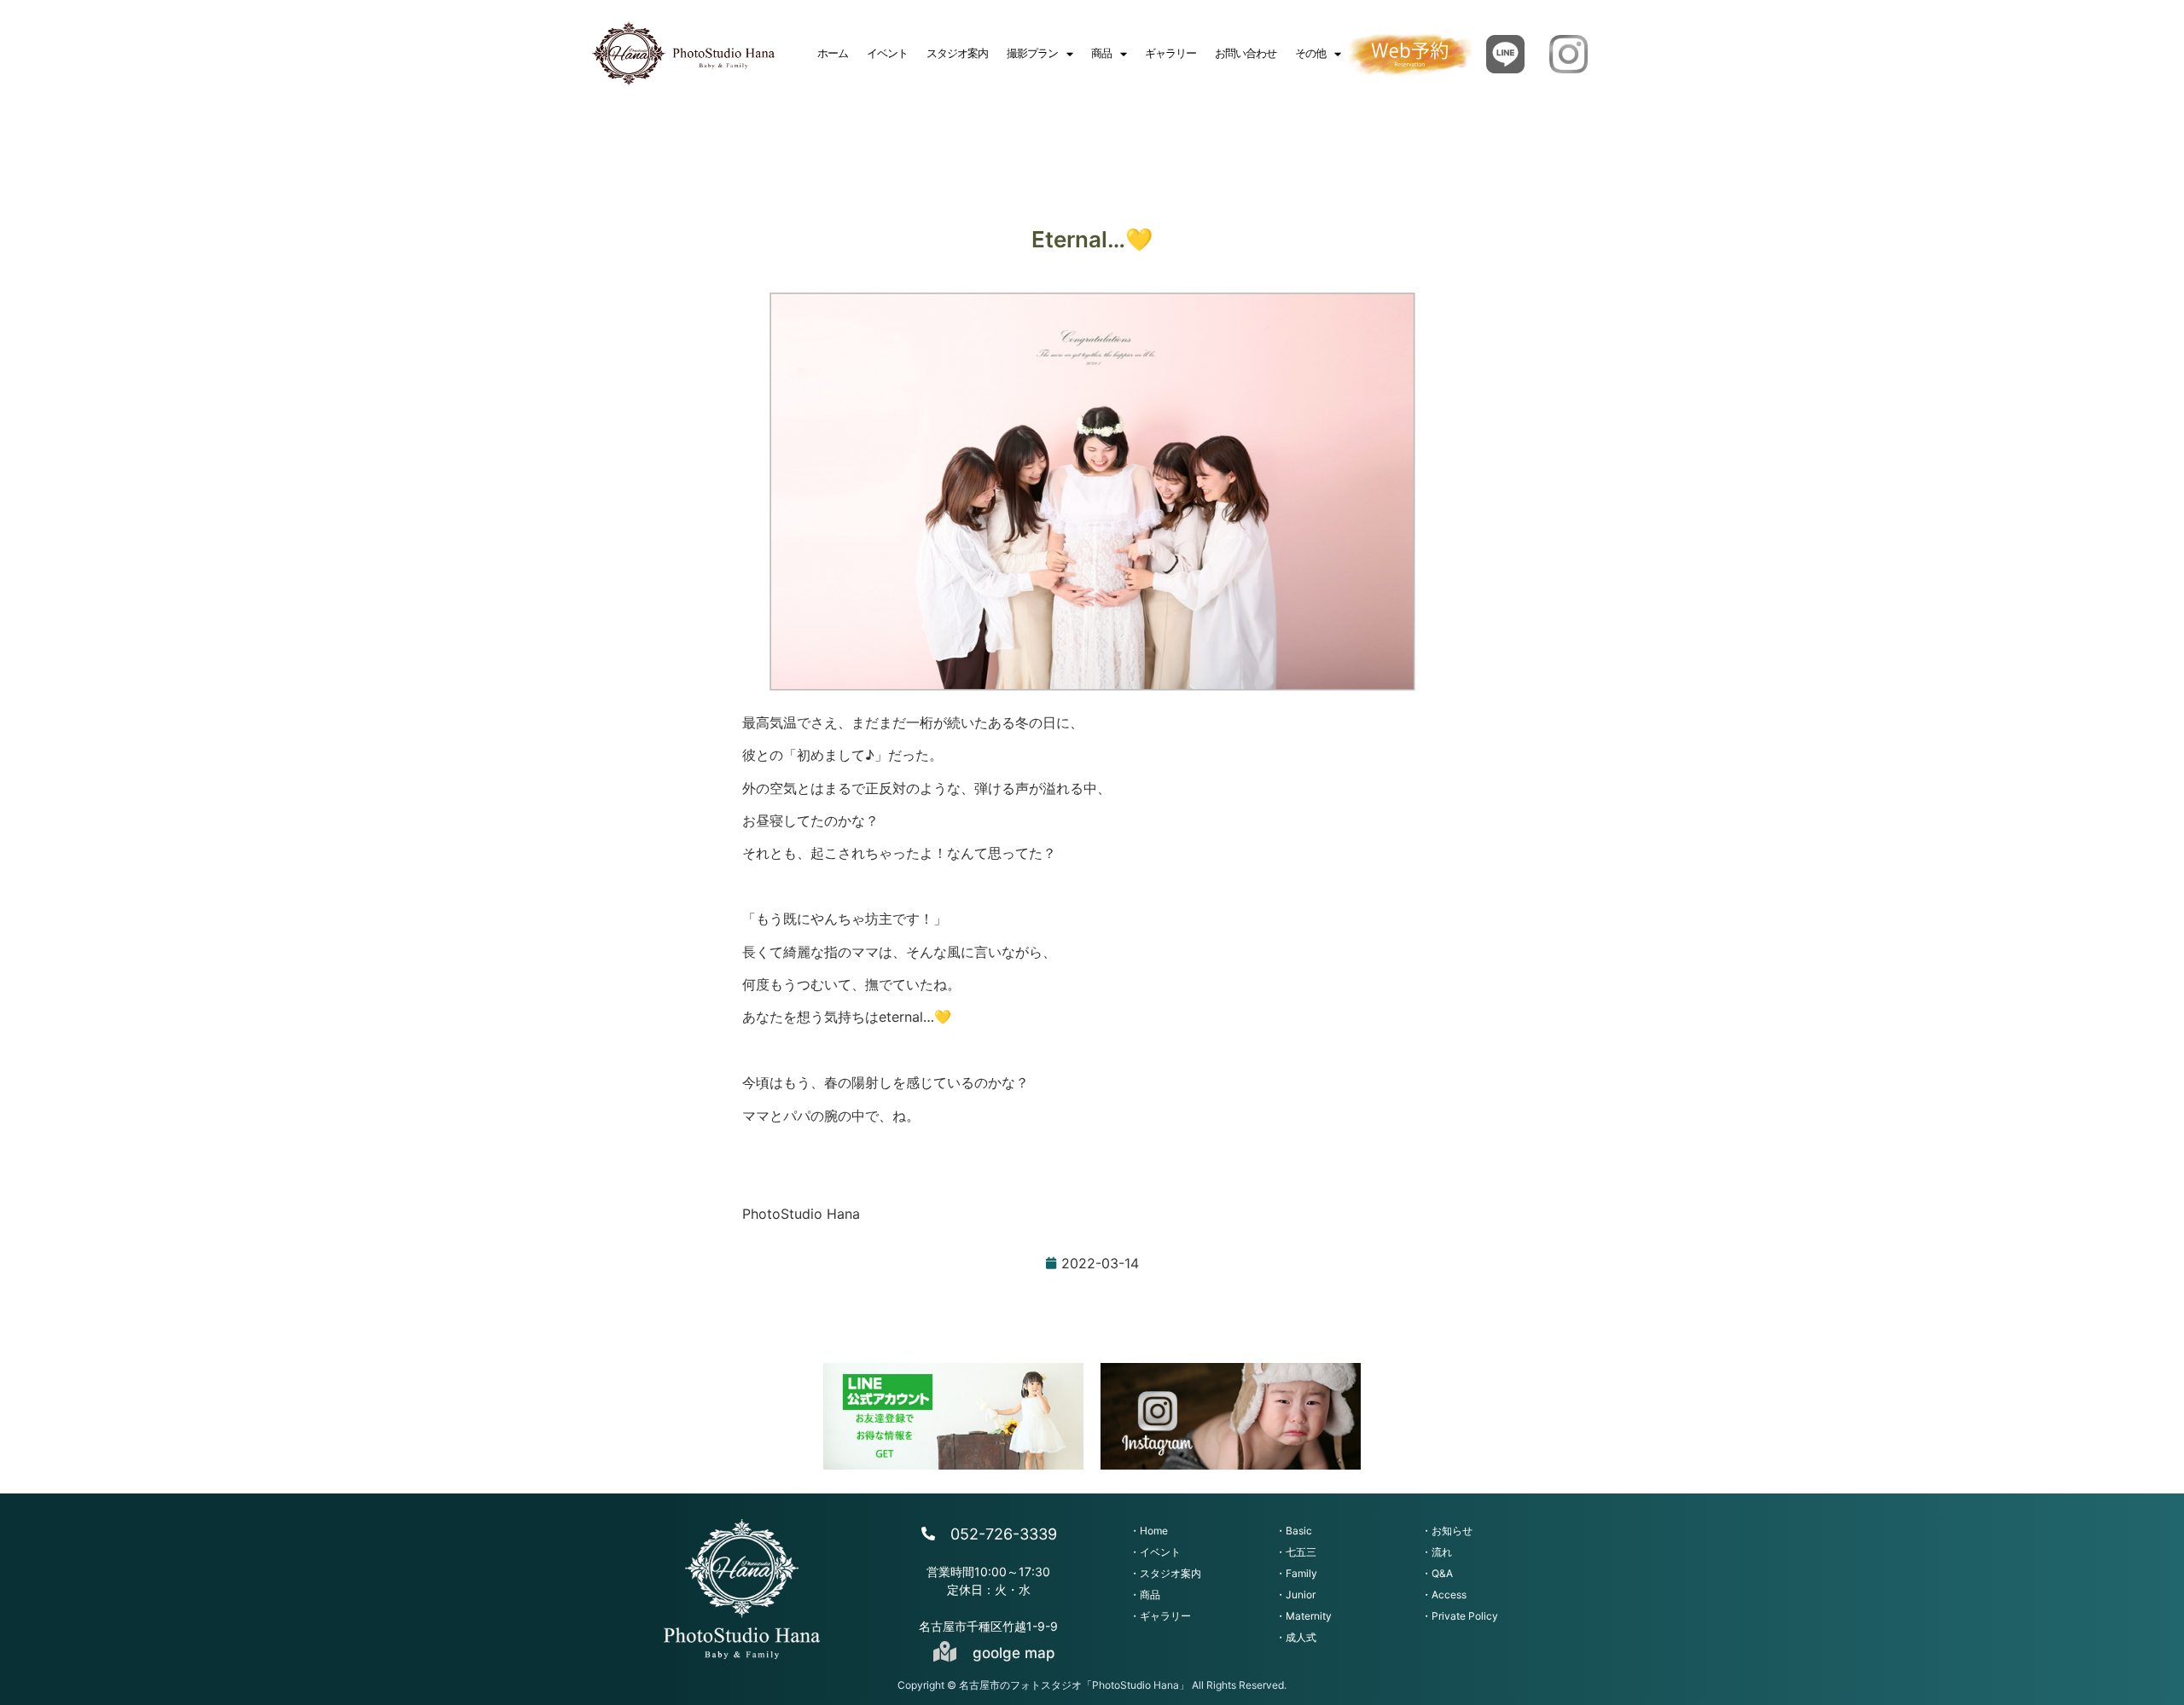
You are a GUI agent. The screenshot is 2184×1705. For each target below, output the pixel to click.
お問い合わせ (1246, 54)
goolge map (1014, 1653)
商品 (1101, 54)
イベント (887, 54)
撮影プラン (1032, 54)
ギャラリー (1170, 54)
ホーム (833, 54)
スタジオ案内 (957, 54)
